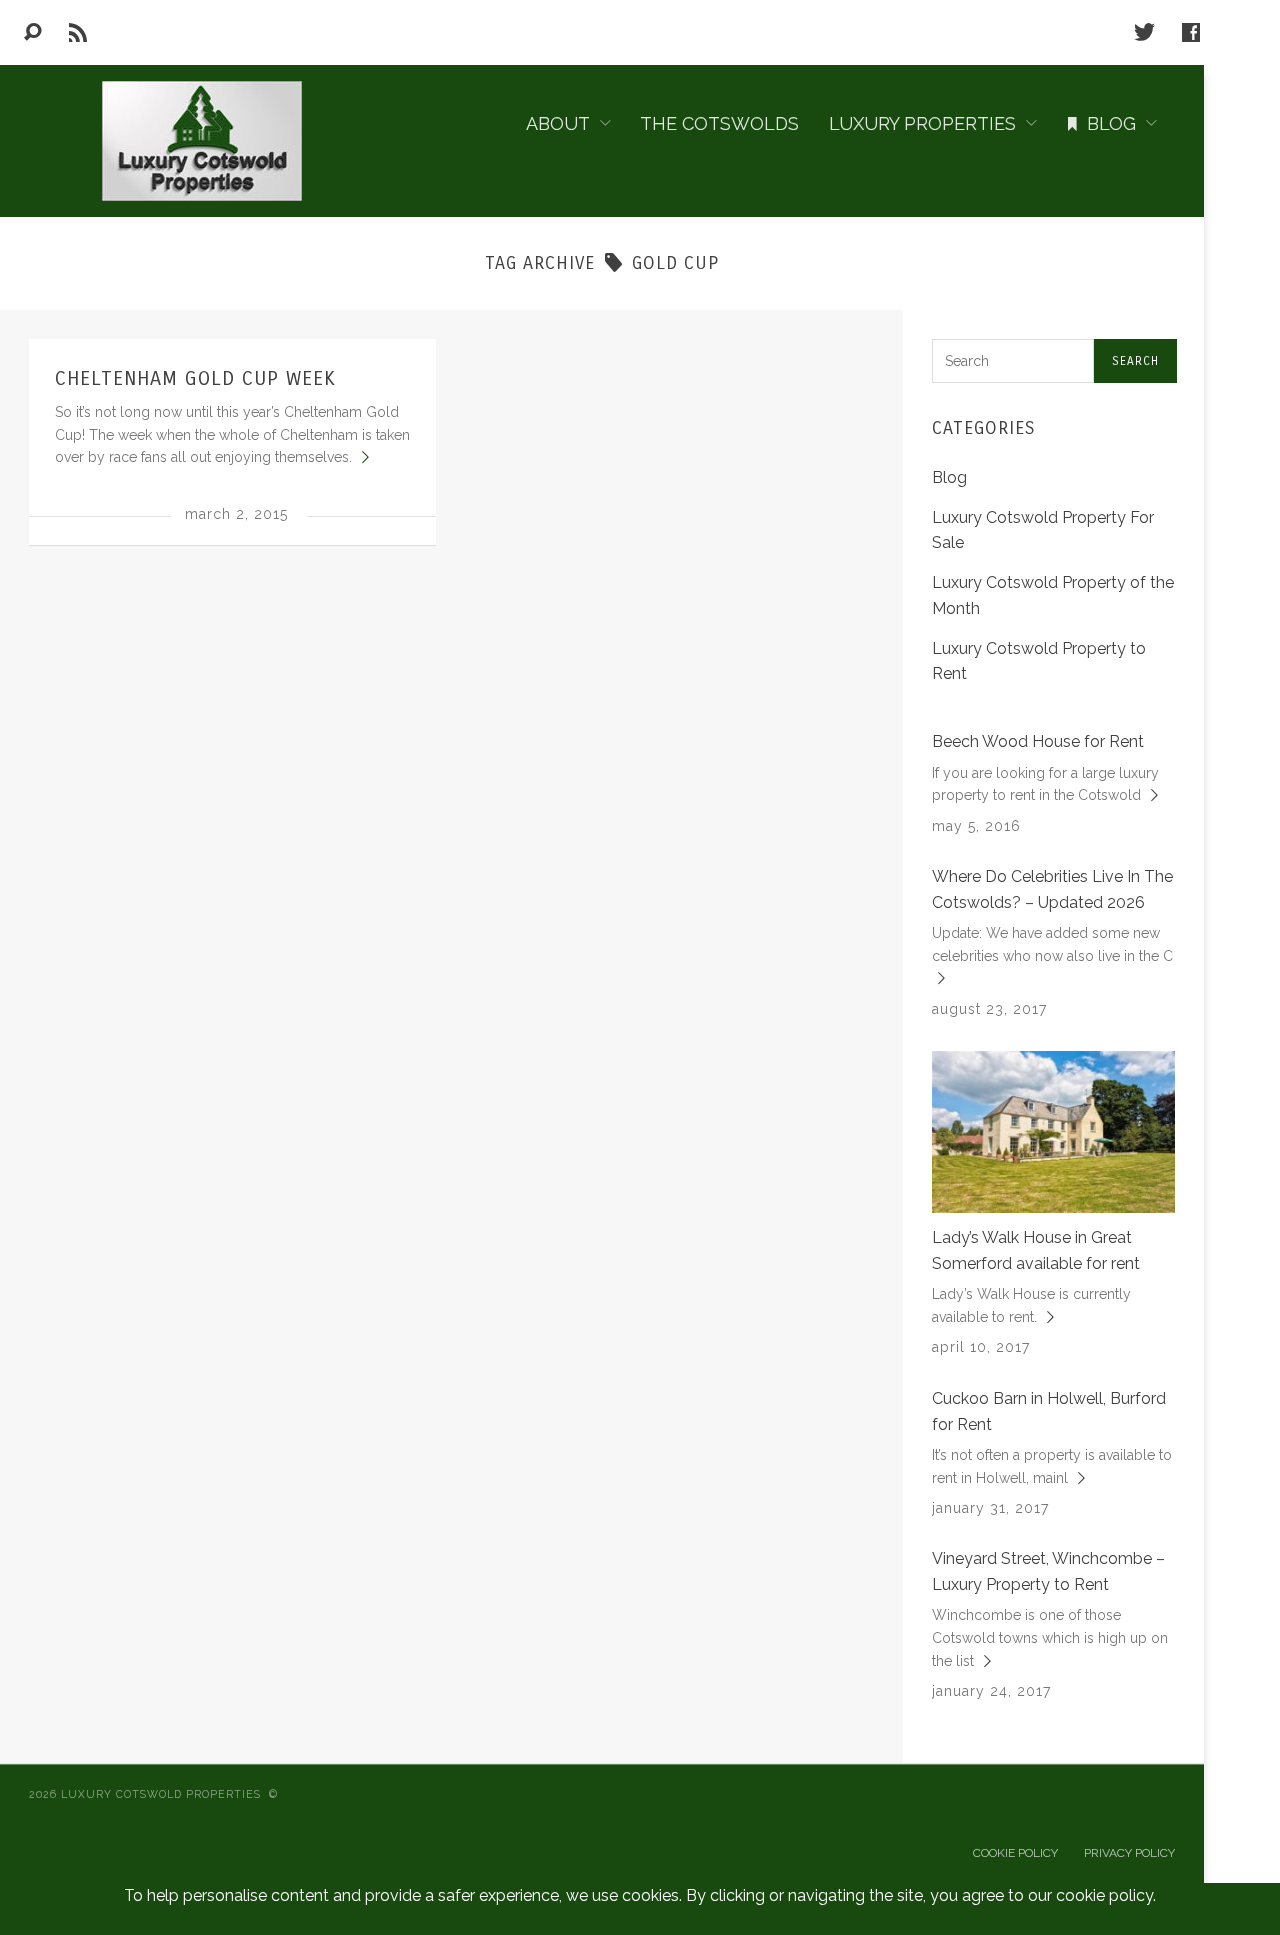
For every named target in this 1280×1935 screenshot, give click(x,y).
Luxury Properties (922, 123)
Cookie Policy (1015, 1853)
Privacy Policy (1129, 1853)
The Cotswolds (719, 123)
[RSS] (78, 32)
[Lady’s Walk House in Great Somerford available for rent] (1053, 1130)
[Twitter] (1144, 32)
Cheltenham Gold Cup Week (195, 378)
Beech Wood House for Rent (1038, 741)
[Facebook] (1191, 32)
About (558, 123)
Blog (1111, 123)
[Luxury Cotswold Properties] (200, 141)
